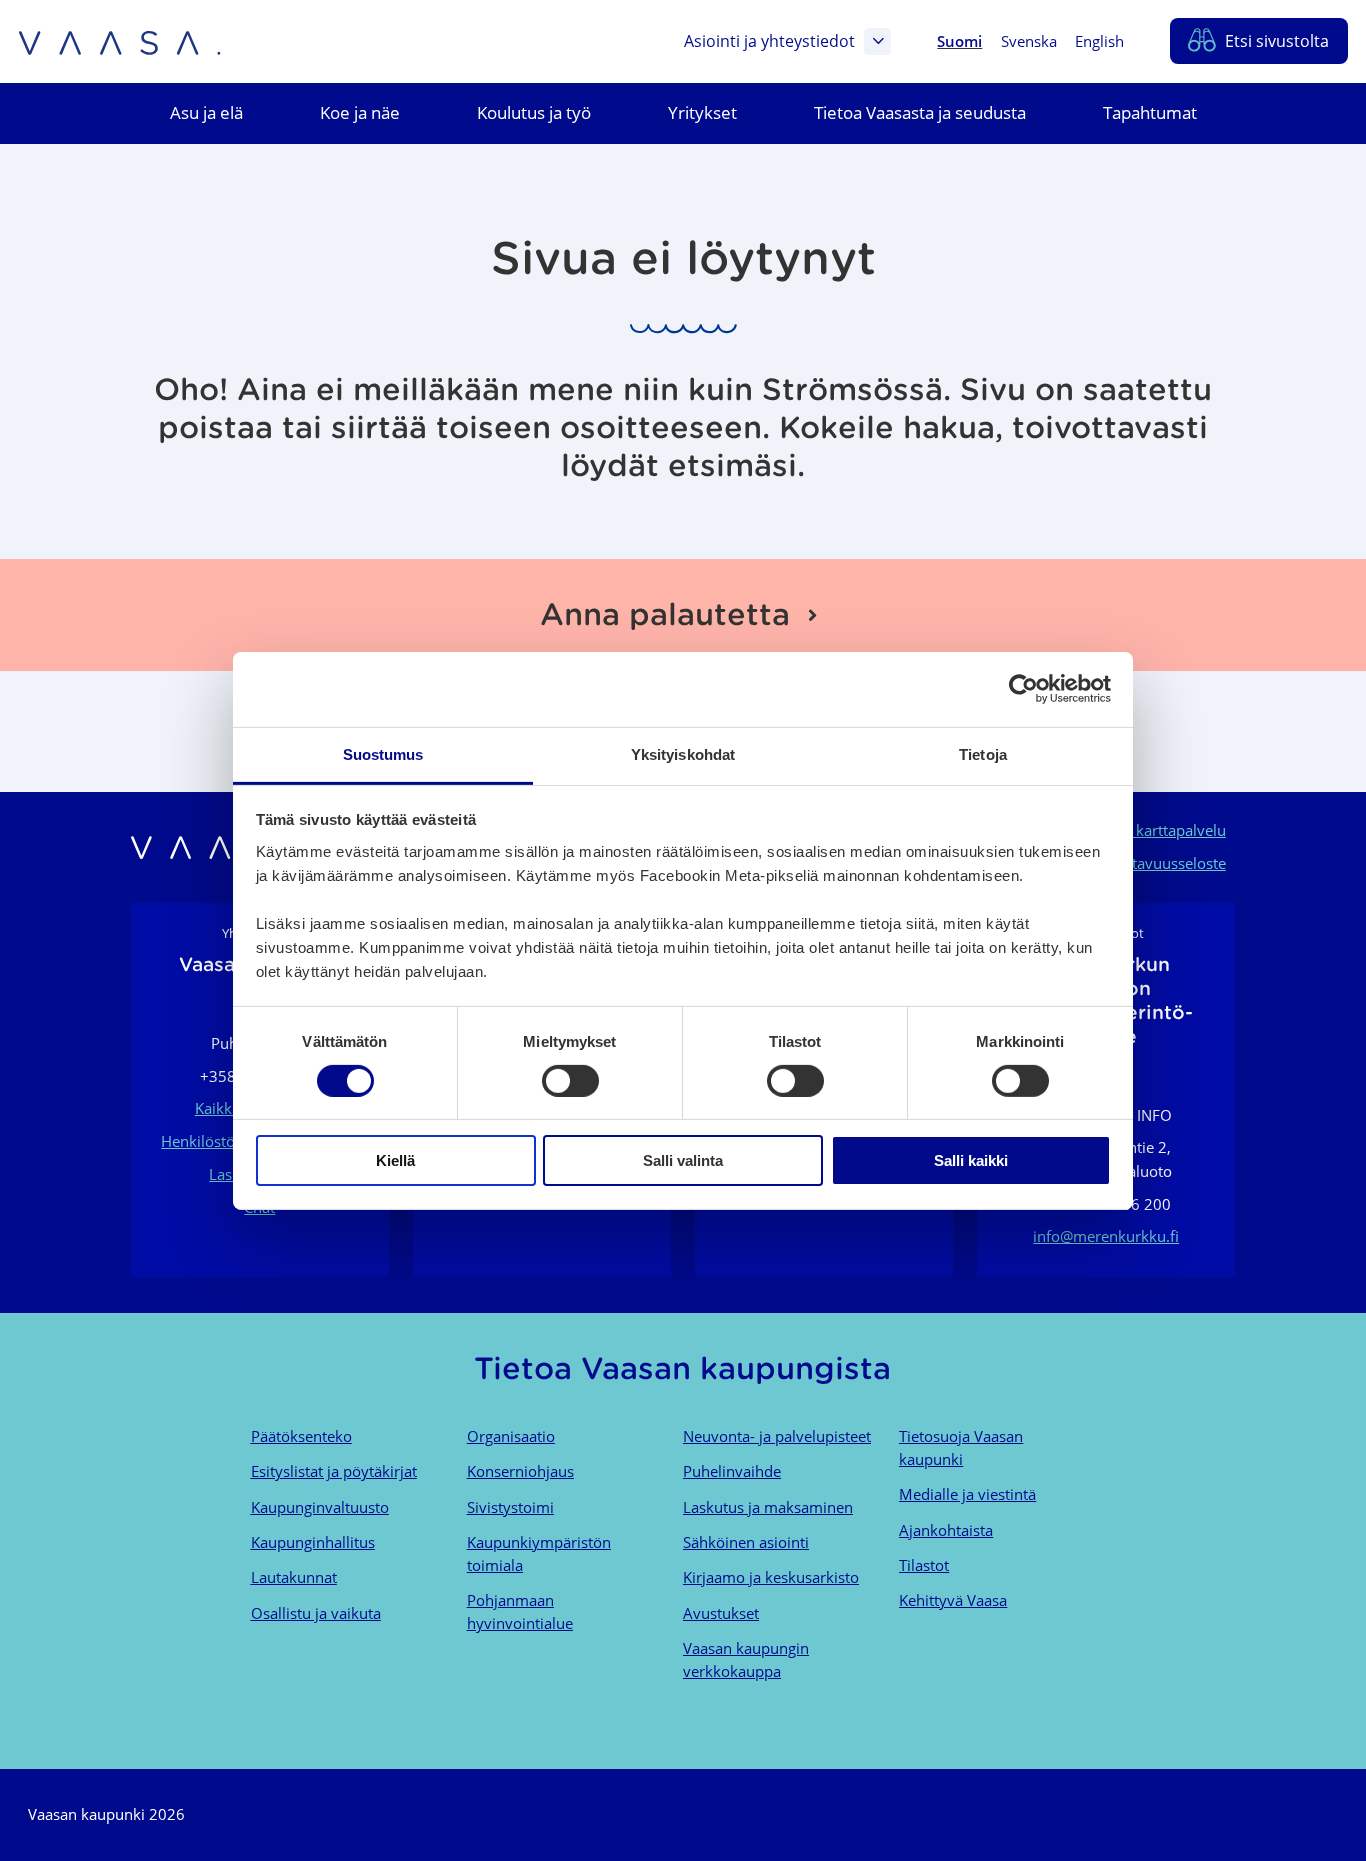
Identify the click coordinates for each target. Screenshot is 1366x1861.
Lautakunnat (294, 1577)
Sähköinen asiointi (746, 1542)
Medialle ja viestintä (967, 1494)
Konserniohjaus (520, 1471)
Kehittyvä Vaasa (953, 1600)
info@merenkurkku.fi (1106, 1236)
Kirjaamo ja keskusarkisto (771, 1577)
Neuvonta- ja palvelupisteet (777, 1436)
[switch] (570, 1081)
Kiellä (395, 1160)
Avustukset (721, 1613)
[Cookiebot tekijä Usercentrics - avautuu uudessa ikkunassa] (1023, 689)
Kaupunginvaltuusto (320, 1507)
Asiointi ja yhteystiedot (769, 41)
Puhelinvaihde (732, 1471)
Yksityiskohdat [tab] (683, 753)
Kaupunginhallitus (313, 1542)
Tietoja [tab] (983, 753)
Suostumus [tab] (383, 753)
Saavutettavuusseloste (1149, 863)
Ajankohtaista (946, 1530)
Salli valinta (683, 1160)
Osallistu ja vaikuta (316, 1613)
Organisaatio (511, 1436)
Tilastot (924, 1565)
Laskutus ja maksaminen (768, 1507)
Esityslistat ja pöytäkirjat (334, 1471)
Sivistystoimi (510, 1507)
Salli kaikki (971, 1160)
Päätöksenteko (301, 1436)
